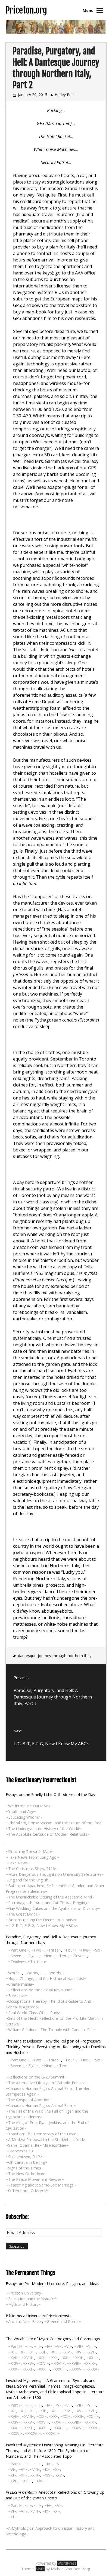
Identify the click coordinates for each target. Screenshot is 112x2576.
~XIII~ (55, 2352)
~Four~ (70, 1950)
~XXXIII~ (60, 2369)
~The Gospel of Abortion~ (29, 2100)
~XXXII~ (43, 2369)
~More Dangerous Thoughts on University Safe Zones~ (55, 1874)
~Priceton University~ (25, 2293)
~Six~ (98, 1950)
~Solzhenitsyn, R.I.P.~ (24, 2157)
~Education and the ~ (32, 2299)
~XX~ (54, 2358)
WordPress (67, 2563)
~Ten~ (63, 1956)
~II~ (28, 2346)
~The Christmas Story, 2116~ (32, 1869)
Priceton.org (26, 10)
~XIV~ (67, 2352)
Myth (40, 2569)
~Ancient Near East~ (24, 2321)
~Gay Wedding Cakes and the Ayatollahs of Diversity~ (53, 1908)
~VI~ (68, 2346)
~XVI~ (91, 2352)
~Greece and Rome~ (63, 2321)
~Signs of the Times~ (25, 2168)
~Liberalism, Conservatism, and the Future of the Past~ (55, 1823)
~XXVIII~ (74, 2363)
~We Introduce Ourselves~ (29, 1806)
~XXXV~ (93, 2369)
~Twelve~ (17, 1961)
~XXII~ (79, 2358)
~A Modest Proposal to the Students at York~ (46, 2140)
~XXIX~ (90, 2363)
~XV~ (79, 2352)
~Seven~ (16, 1956)
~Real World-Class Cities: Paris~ (34, 2013)
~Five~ (85, 1950)
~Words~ (14, 1973)
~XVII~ (14, 2358)
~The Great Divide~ (23, 1914)
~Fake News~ (18, 1863)
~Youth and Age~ (21, 1811)
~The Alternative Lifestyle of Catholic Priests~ (46, 2083)
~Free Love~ (17, 1996)
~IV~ (48, 2346)
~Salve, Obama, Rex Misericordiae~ (37, 2145)
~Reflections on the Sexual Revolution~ (40, 1990)
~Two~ (37, 1950)
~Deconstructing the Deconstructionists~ (42, 1920)
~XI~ (32, 2352)
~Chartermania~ (20, 1984)
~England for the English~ (28, 1880)
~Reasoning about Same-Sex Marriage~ (41, 2185)
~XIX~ (42, 2358)
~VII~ (79, 2346)
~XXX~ (14, 2369)
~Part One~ (18, 1950)
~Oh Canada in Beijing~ (27, 2162)
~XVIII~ (28, 2358)
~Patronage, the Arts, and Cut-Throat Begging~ (48, 1903)
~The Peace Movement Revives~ (35, 2179)
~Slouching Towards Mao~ (29, 1852)
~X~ (22, 2352)
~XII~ (43, 2352)
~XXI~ (66, 2358)
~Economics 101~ (22, 2151)
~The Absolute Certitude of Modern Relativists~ (48, 1834)
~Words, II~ (35, 1973)
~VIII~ (91, 2346)
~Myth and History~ (23, 2304)
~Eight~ (33, 1956)
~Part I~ (15, 2346)
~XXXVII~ (33, 2433)
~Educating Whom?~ (24, 1817)
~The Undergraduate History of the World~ (44, 1829)
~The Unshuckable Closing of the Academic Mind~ (50, 1897)
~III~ (38, 2346)
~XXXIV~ (76, 2369)
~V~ (58, 2346)
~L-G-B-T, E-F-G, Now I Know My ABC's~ (42, 1925)
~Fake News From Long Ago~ (32, 1857)
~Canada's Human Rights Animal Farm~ (41, 2105)
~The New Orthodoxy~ (26, 2174)
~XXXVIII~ (51, 2433)
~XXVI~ (43, 2363)
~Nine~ (48, 1956)
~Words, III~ (58, 1973)
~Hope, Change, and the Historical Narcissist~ (46, 1978)
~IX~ (12, 2352)
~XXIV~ (14, 2363)
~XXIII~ (93, 2358)
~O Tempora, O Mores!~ (28, 2191)
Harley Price (65, 95)
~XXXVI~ (15, 2433)
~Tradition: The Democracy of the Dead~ (42, 2134)
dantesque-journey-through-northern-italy (55, 1656)
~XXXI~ (28, 2369)
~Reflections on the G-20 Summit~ (36, 2077)
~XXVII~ (58, 2363)
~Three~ (54, 1950)
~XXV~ (29, 2363)
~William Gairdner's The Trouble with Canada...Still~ (51, 2030)
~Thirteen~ (38, 1961)
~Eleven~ (79, 1956)
